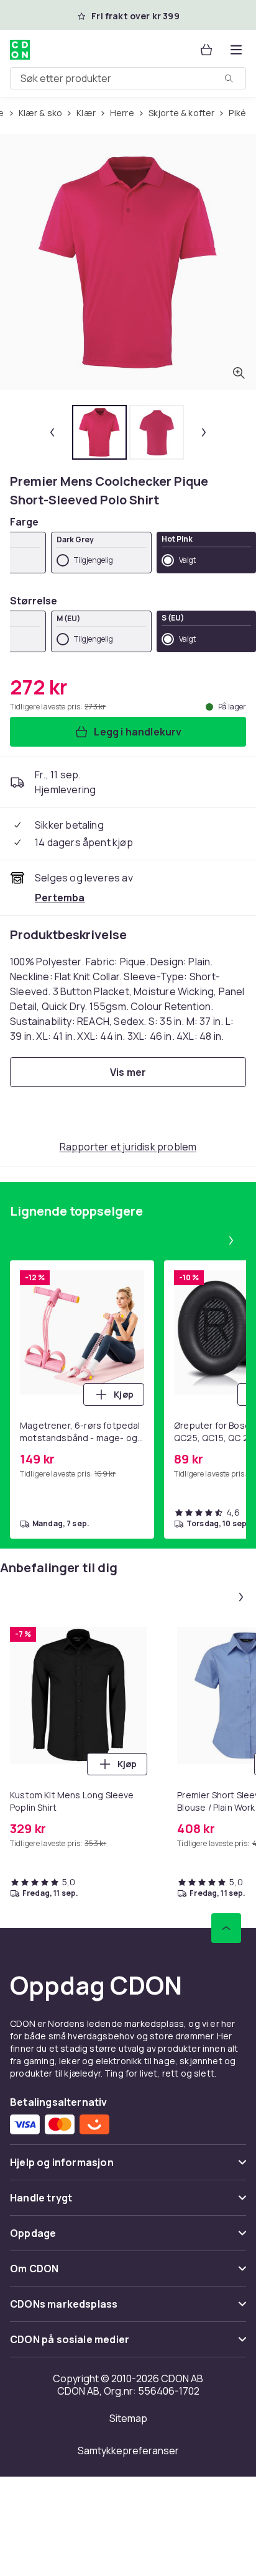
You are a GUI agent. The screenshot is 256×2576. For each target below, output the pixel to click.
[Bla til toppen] (226, 1928)
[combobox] (128, 78)
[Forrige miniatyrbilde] (52, 432)
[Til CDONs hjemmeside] (20, 50)
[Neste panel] (231, 1240)
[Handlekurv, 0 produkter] (206, 50)
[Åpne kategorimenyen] (236, 50)
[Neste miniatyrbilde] (204, 432)
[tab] (99, 432)
